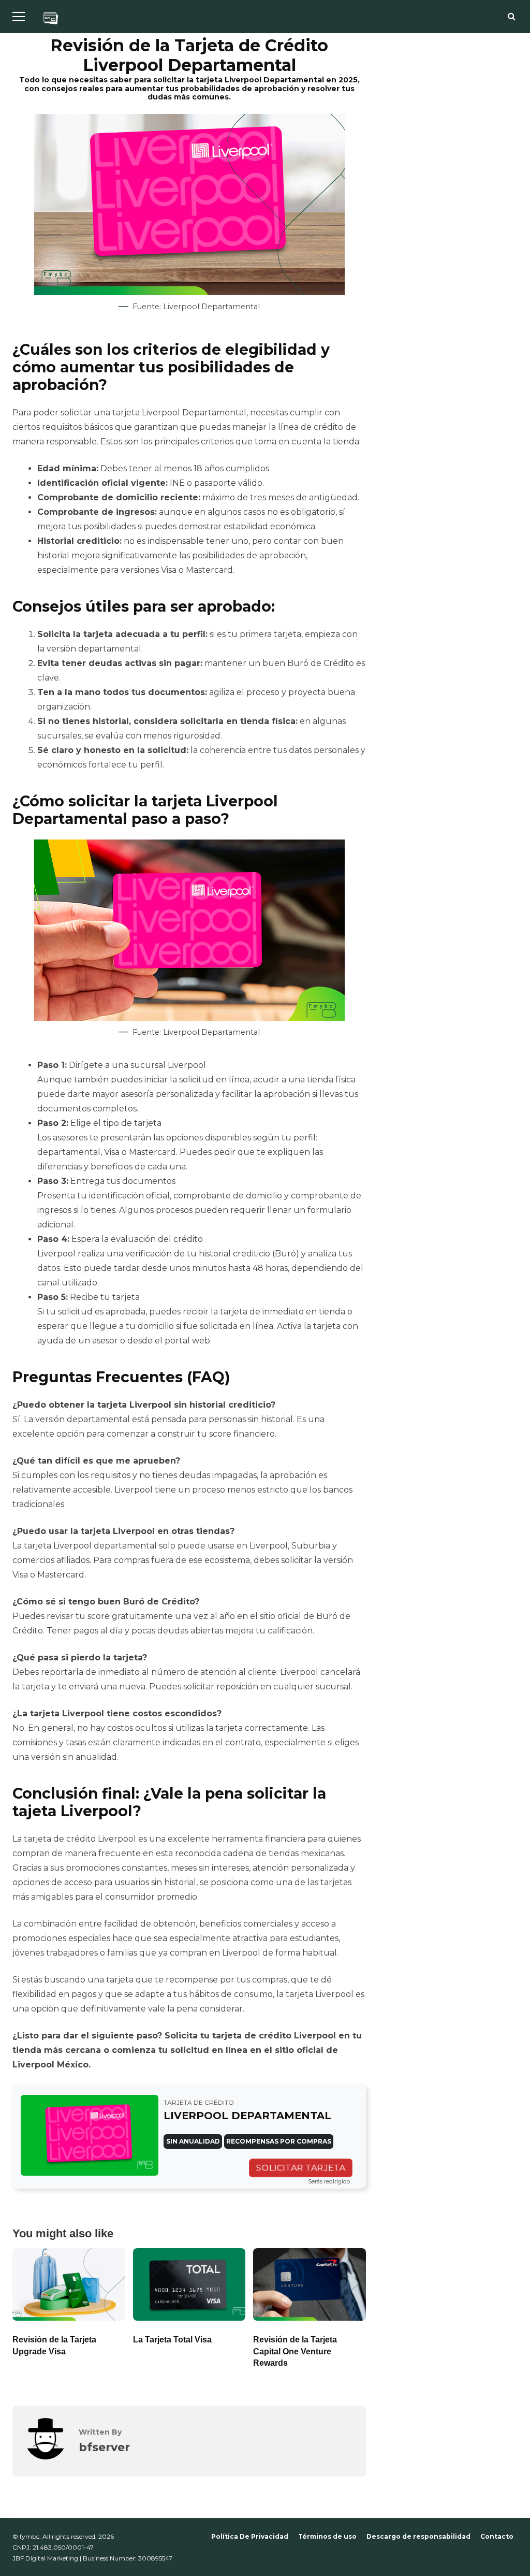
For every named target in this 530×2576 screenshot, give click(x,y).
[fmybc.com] (51, 20)
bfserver (104, 2447)
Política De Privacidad (250, 2536)
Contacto (497, 2536)
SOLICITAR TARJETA (301, 2168)
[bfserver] (46, 2457)
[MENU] (19, 17)
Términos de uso (327, 2536)
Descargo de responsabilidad (418, 2536)
